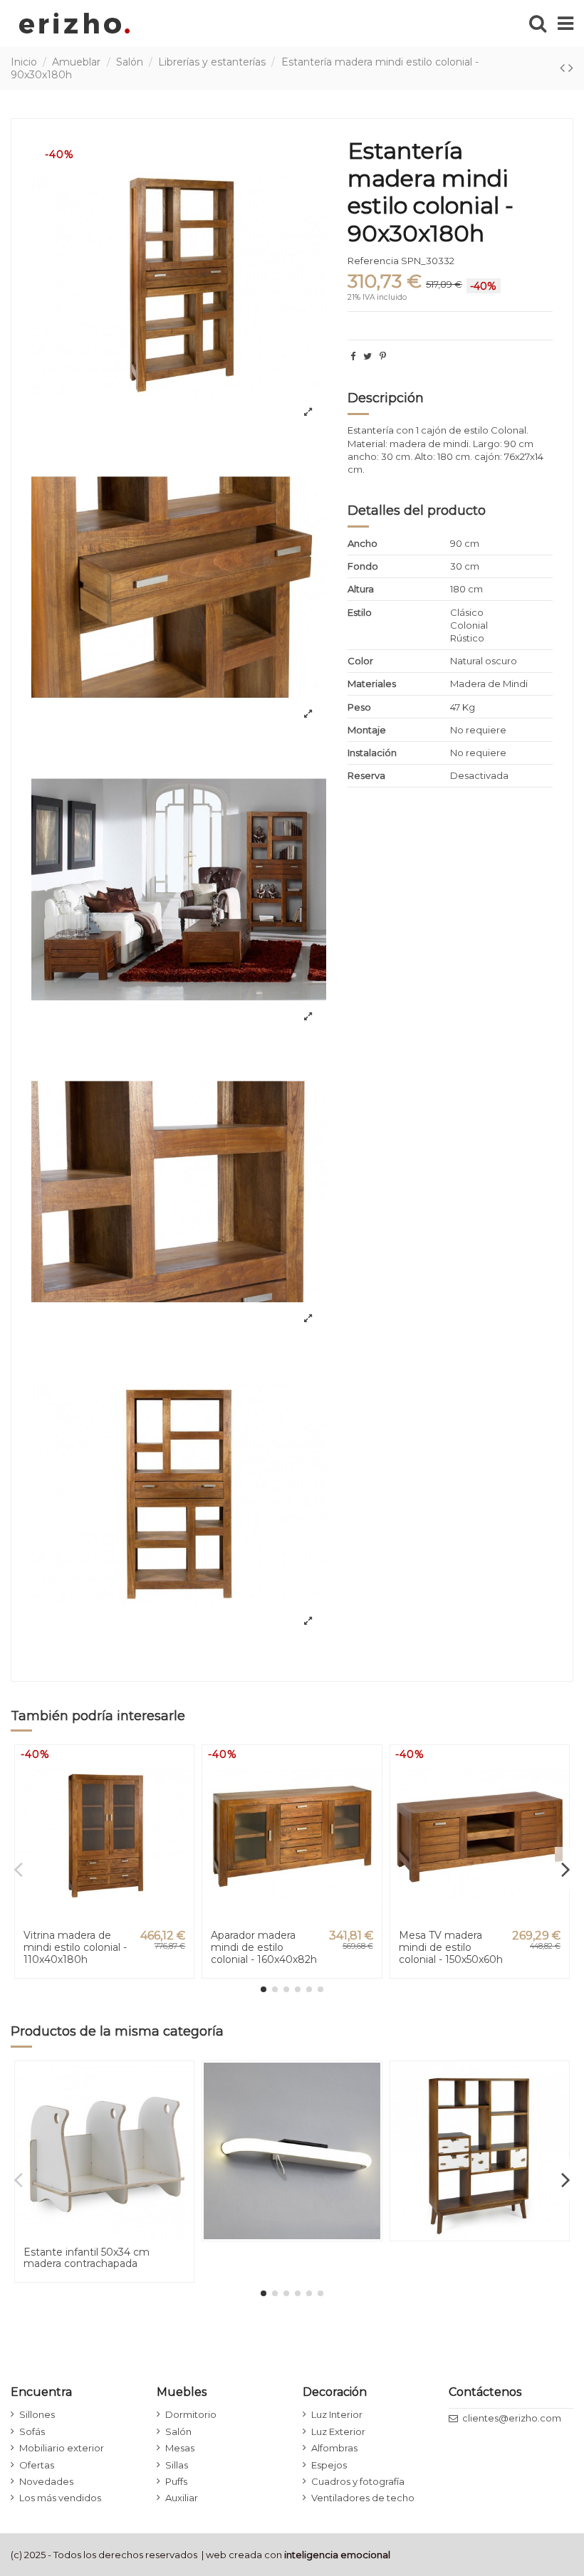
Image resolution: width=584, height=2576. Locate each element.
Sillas (177, 2465)
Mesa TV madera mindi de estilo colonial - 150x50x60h (451, 1947)
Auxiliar (182, 2498)
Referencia (373, 261)
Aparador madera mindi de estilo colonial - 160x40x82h (264, 1947)
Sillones (37, 2414)
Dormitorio (191, 2414)
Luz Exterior (338, 2431)
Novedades (46, 2481)
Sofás (32, 2431)
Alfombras (334, 2448)
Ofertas (37, 2465)
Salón (178, 2431)
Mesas (180, 2448)
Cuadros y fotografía (358, 2481)
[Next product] (571, 68)
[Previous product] (564, 68)
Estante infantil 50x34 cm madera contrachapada (87, 2258)
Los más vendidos (60, 2498)
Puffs (176, 2481)
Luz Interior (337, 2414)
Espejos (329, 2465)
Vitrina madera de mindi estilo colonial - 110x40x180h (75, 1947)
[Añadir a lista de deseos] (182, 1767)
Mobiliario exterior (62, 2448)
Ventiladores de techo (363, 2498)
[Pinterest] (383, 356)
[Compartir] (353, 356)
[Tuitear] (367, 356)
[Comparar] (182, 1791)
